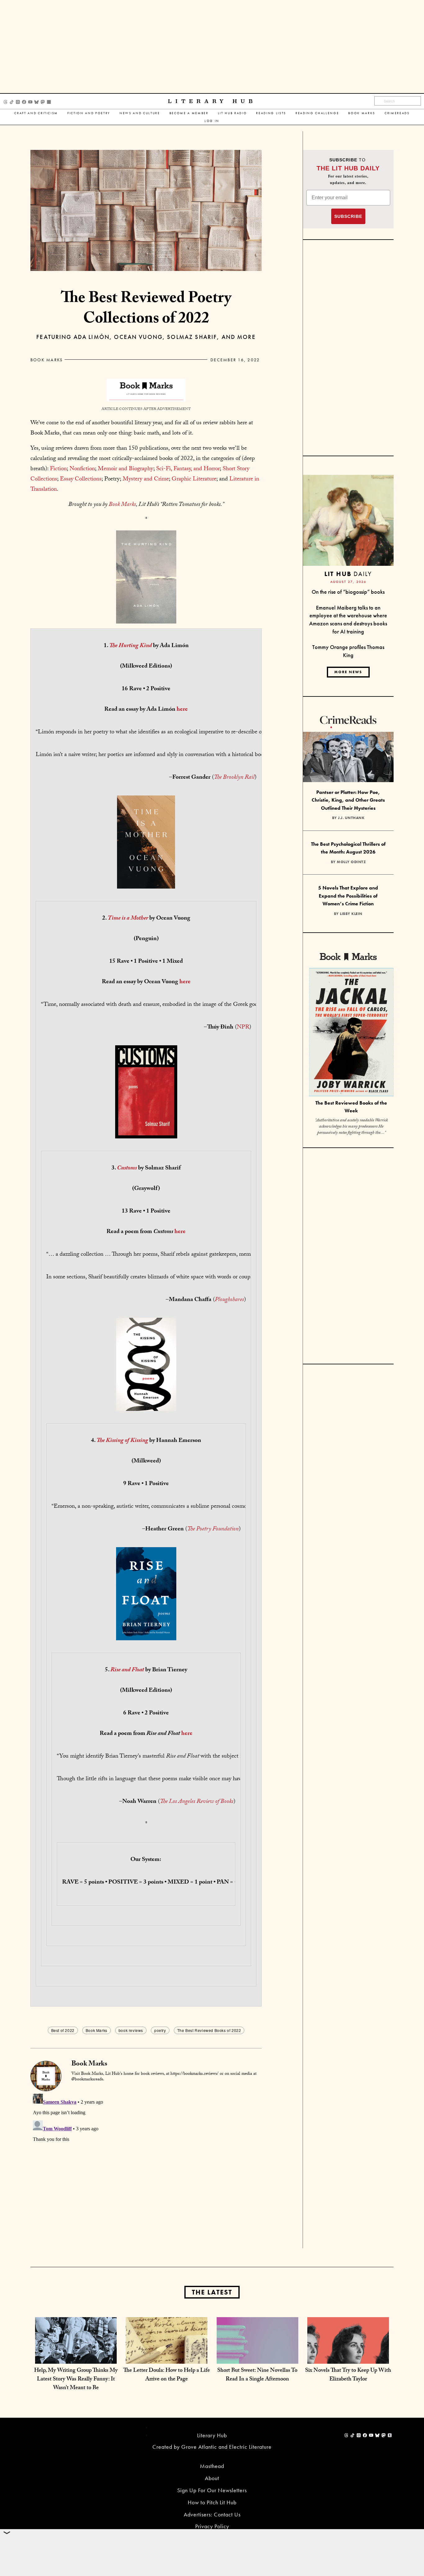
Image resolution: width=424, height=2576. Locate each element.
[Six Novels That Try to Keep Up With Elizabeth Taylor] (348, 2357)
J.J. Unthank (351, 818)
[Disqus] (146, 2169)
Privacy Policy (212, 2526)
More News (348, 672)
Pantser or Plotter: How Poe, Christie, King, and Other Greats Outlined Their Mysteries (348, 800)
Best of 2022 (63, 2030)
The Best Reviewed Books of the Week (351, 1107)
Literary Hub (212, 101)
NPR (243, 1028)
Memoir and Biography (126, 469)
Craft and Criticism (36, 113)
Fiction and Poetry (89, 113)
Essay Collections (81, 480)
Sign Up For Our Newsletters (212, 2490)
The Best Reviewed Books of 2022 (209, 2030)
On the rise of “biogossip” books (348, 592)
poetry (160, 2030)
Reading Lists (271, 113)
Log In (212, 121)
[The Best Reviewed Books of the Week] (351, 1033)
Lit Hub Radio (232, 113)
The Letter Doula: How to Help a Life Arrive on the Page (167, 2375)
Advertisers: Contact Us (212, 2514)
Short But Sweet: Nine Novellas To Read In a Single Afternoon (257, 2375)
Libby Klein (351, 914)
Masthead (212, 2466)
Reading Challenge (317, 113)
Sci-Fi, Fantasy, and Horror (188, 469)
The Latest (212, 2292)
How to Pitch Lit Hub (212, 2502)
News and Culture (140, 113)
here (182, 710)
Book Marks (362, 113)
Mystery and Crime (146, 480)
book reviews (131, 2030)
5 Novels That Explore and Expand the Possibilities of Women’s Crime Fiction (348, 896)
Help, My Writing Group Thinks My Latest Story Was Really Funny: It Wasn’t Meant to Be (76, 2380)
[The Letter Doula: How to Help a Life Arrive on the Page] (167, 2357)
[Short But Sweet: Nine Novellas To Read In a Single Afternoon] (257, 2357)
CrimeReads (397, 113)
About (212, 2478)
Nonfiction (82, 469)
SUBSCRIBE (348, 216)
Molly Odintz (351, 862)
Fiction (58, 469)
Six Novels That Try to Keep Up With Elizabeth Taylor (348, 2375)
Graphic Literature (194, 480)
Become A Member (189, 113)
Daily (348, 574)
